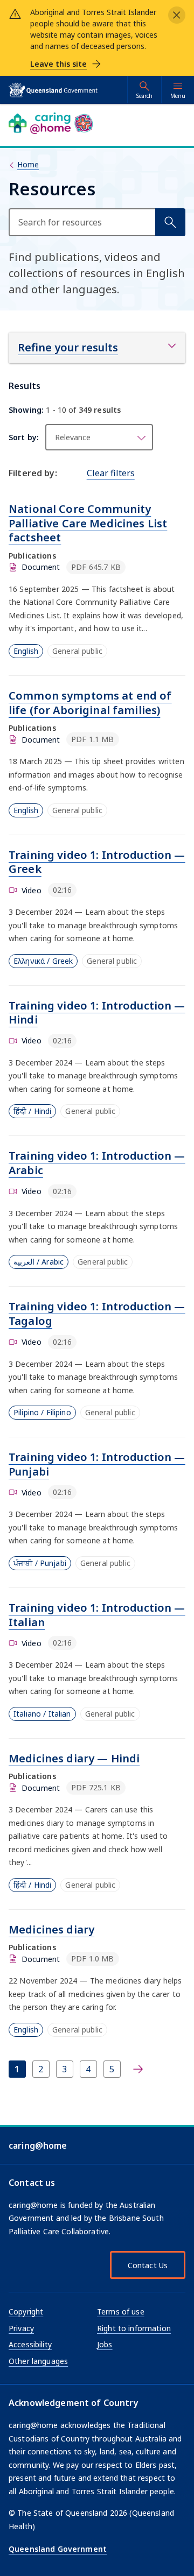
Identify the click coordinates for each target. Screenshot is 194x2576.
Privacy (21, 2328)
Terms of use (121, 2312)
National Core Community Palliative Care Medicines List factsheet (88, 523)
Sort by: (24, 437)
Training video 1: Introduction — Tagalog (97, 1314)
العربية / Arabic (39, 1262)
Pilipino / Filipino (42, 1412)
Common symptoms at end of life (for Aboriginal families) (90, 703)
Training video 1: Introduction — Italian (97, 1615)
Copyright (26, 2312)
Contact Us (148, 2265)
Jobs (105, 2344)
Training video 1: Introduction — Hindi (97, 1013)
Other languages (38, 2361)
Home (28, 164)
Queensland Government (58, 2549)
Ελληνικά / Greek (43, 961)
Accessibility (30, 2344)
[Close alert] (177, 15)
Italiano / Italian (42, 1714)
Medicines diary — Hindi (74, 1758)
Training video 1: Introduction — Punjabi (97, 1464)
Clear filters (111, 473)
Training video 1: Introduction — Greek (97, 862)
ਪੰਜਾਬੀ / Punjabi (40, 1563)
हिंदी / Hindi (32, 1111)
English (26, 651)
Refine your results (68, 347)
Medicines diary (51, 1929)
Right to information (134, 2328)
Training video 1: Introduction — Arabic (97, 1163)
